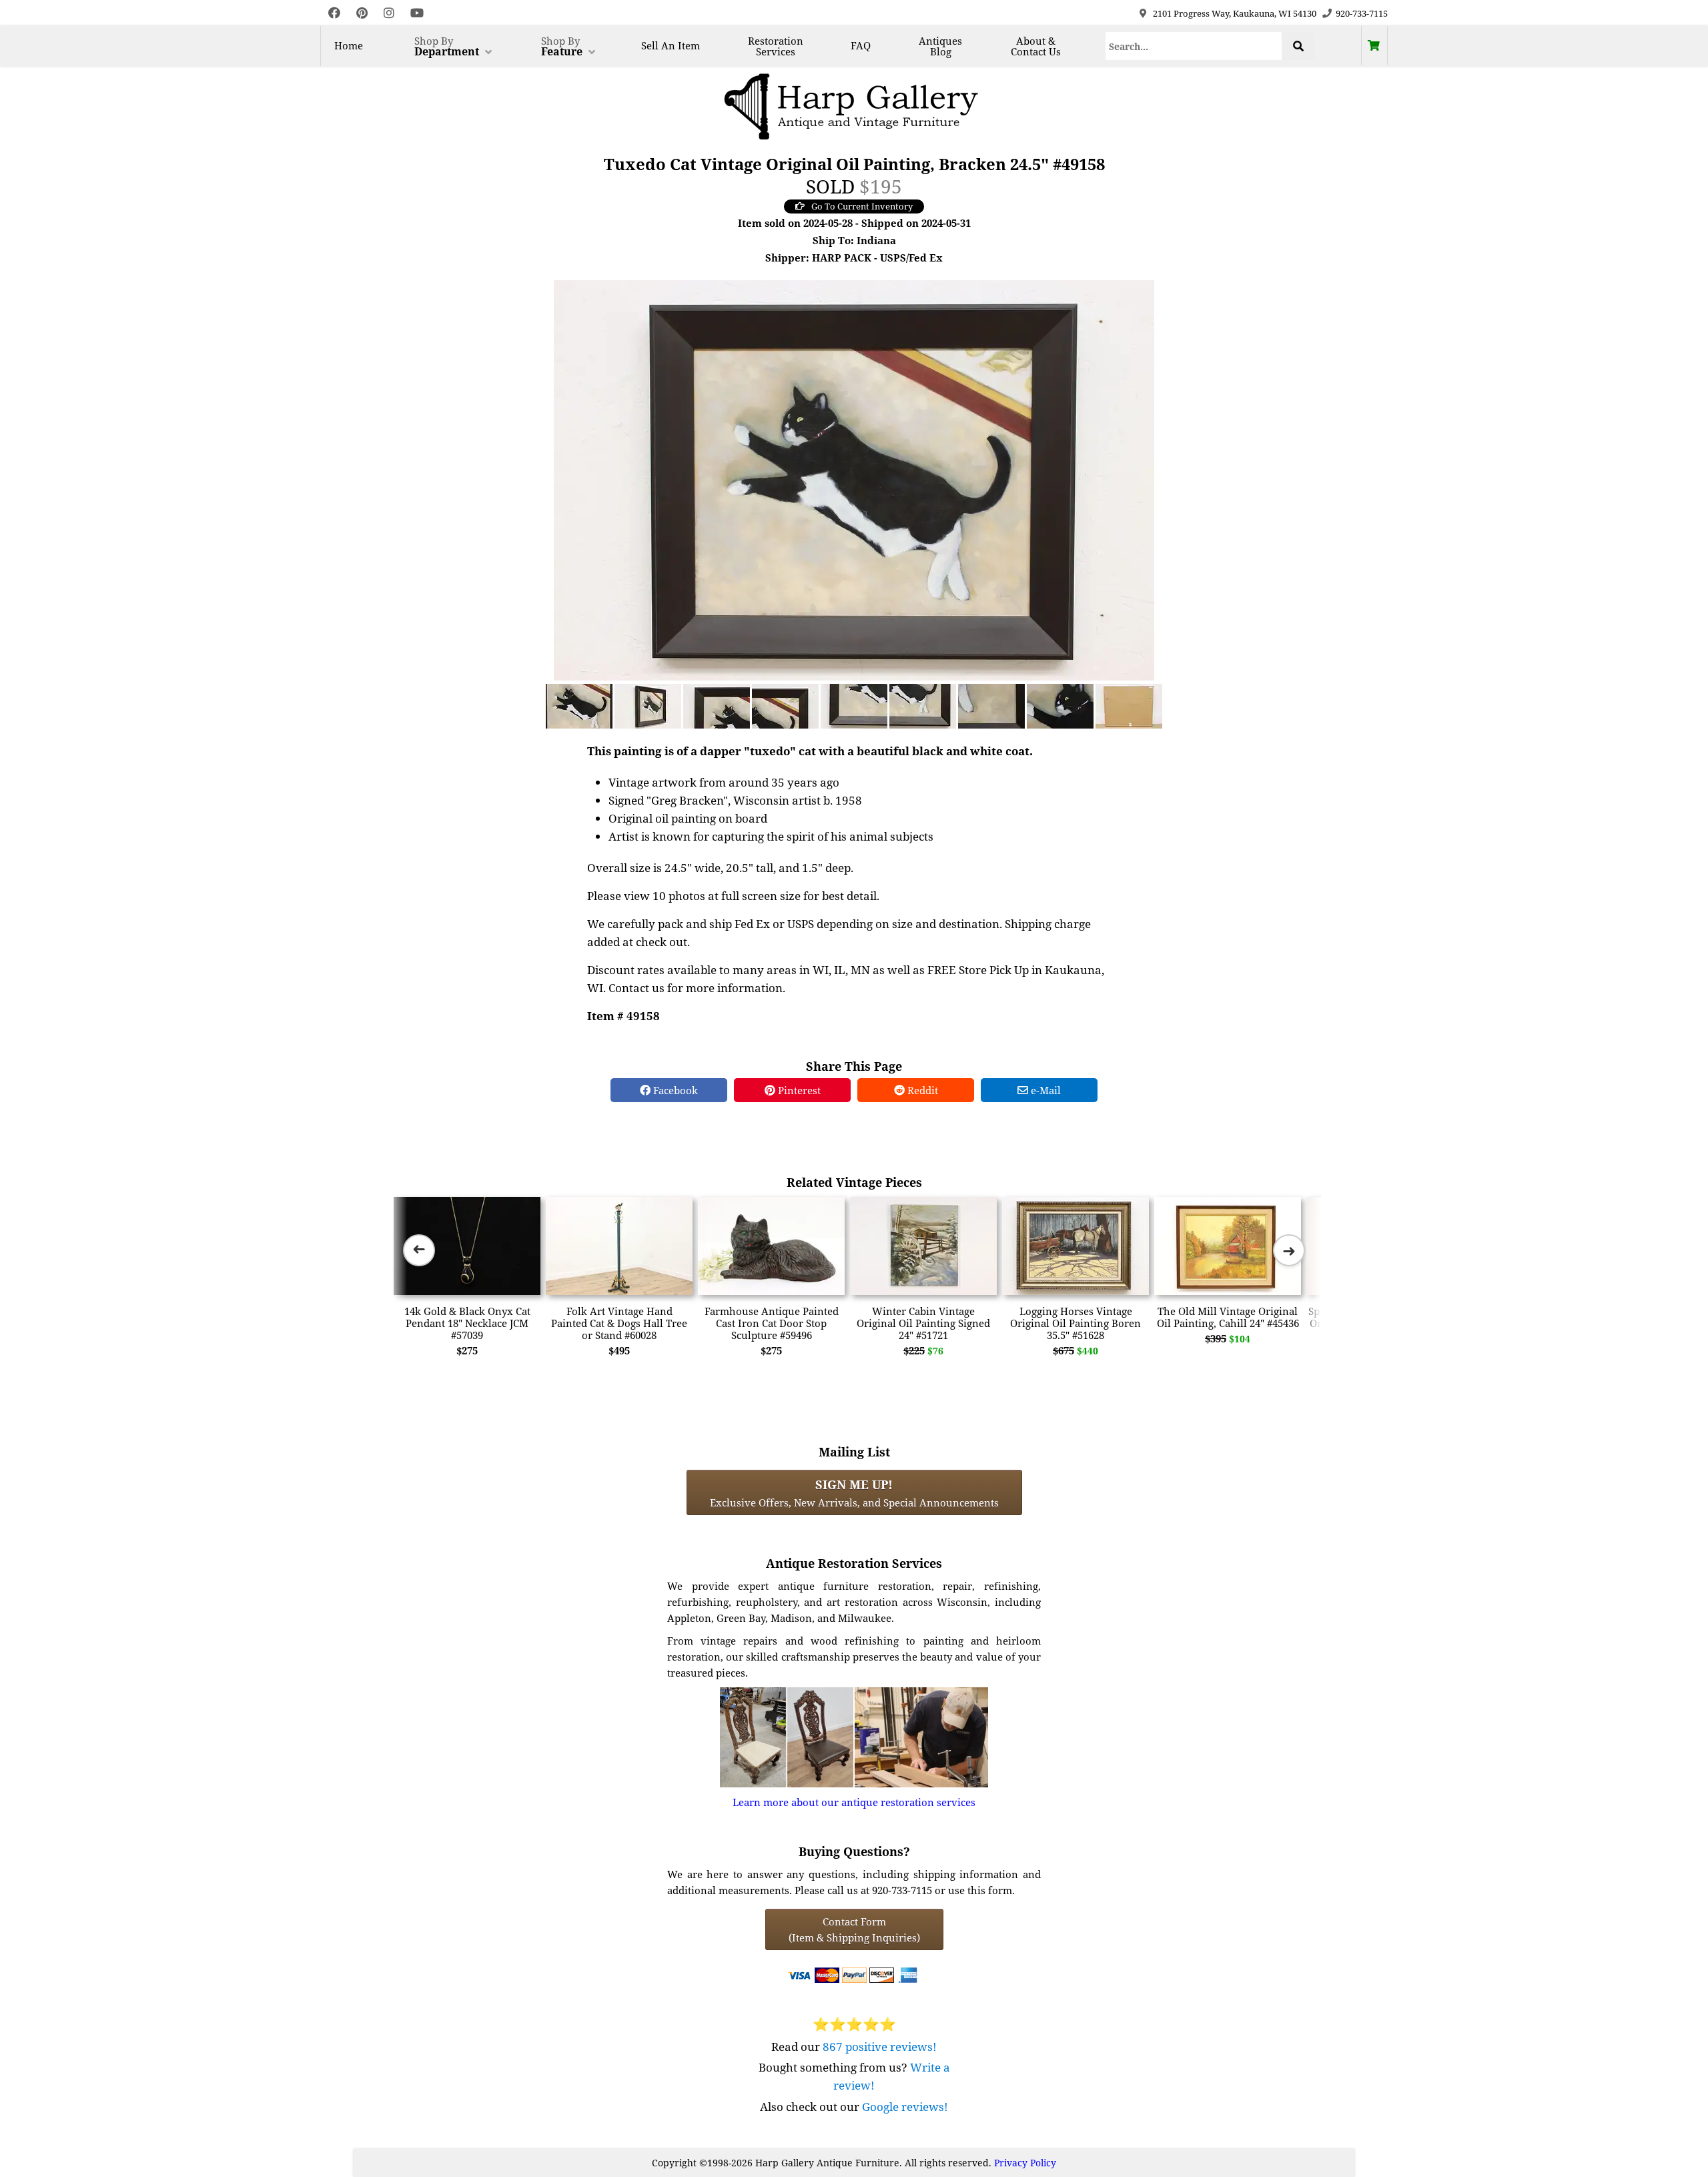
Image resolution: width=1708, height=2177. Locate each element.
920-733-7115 (1362, 13)
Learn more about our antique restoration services (854, 1802)
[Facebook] (334, 13)
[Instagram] (389, 13)
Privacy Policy (1025, 2163)
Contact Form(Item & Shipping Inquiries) (854, 1929)
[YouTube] (417, 13)
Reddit (921, 1090)
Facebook (674, 1090)
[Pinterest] (362, 13)
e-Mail (1044, 1090)
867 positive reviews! (880, 2047)
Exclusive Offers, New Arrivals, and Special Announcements (854, 1492)
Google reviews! (905, 2107)
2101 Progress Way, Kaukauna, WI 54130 (1235, 13)
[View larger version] (854, 479)
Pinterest (798, 1090)
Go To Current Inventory (862, 206)
